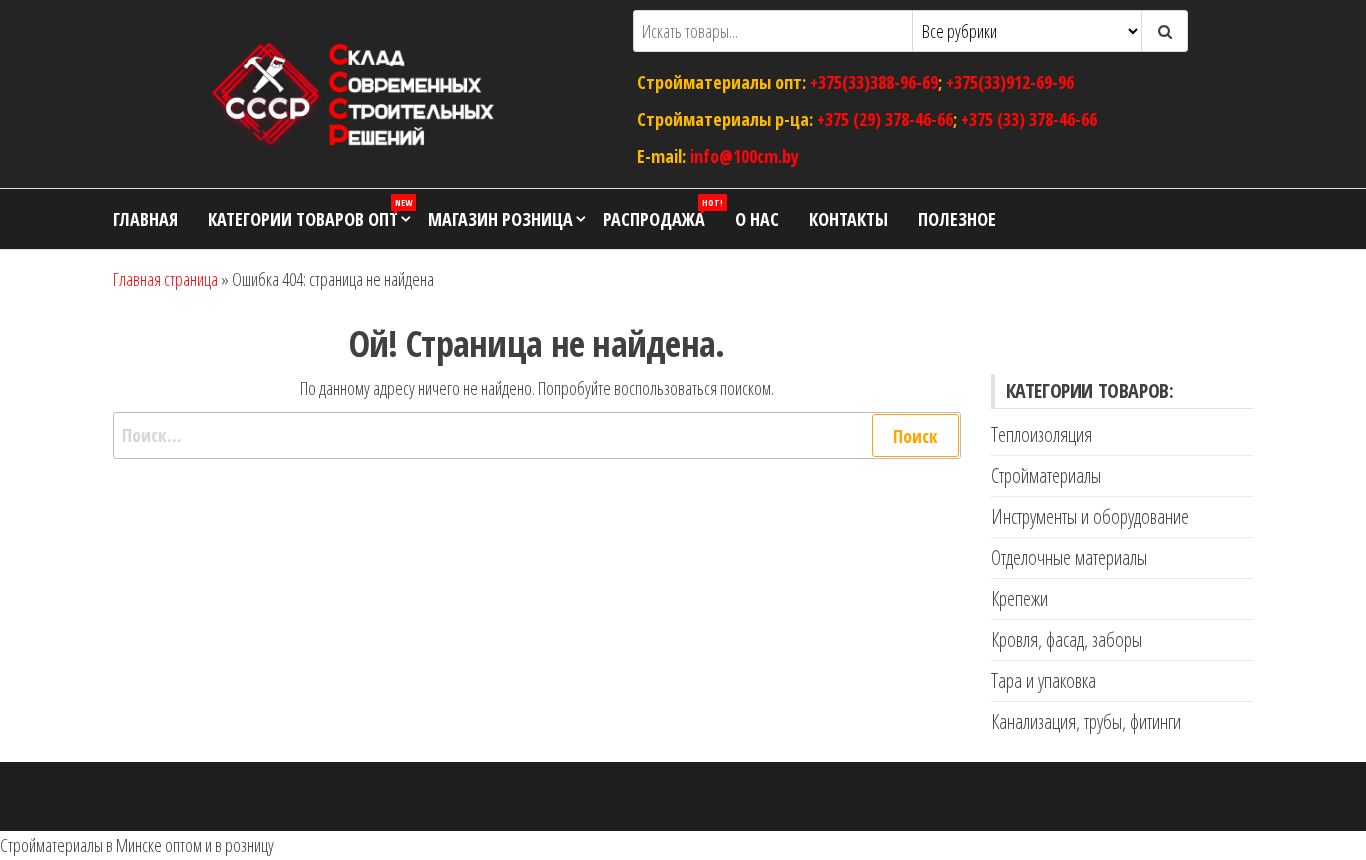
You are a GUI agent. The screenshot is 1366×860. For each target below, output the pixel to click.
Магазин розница (500, 219)
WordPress (665, 796)
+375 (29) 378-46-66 (885, 119)
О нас (757, 219)
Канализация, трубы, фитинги (1086, 721)
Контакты (848, 219)
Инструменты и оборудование (1090, 516)
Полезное (957, 219)
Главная (145, 219)
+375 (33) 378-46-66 (1029, 119)
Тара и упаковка (1043, 680)
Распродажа (661, 213)
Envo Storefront (795, 796)
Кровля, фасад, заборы (1066, 639)
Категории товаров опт (310, 213)
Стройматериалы (1046, 475)
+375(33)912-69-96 (1010, 82)
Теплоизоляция (1041, 434)
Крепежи (1019, 598)
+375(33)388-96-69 (874, 82)
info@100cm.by (744, 155)
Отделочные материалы (1069, 557)
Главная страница (165, 279)
